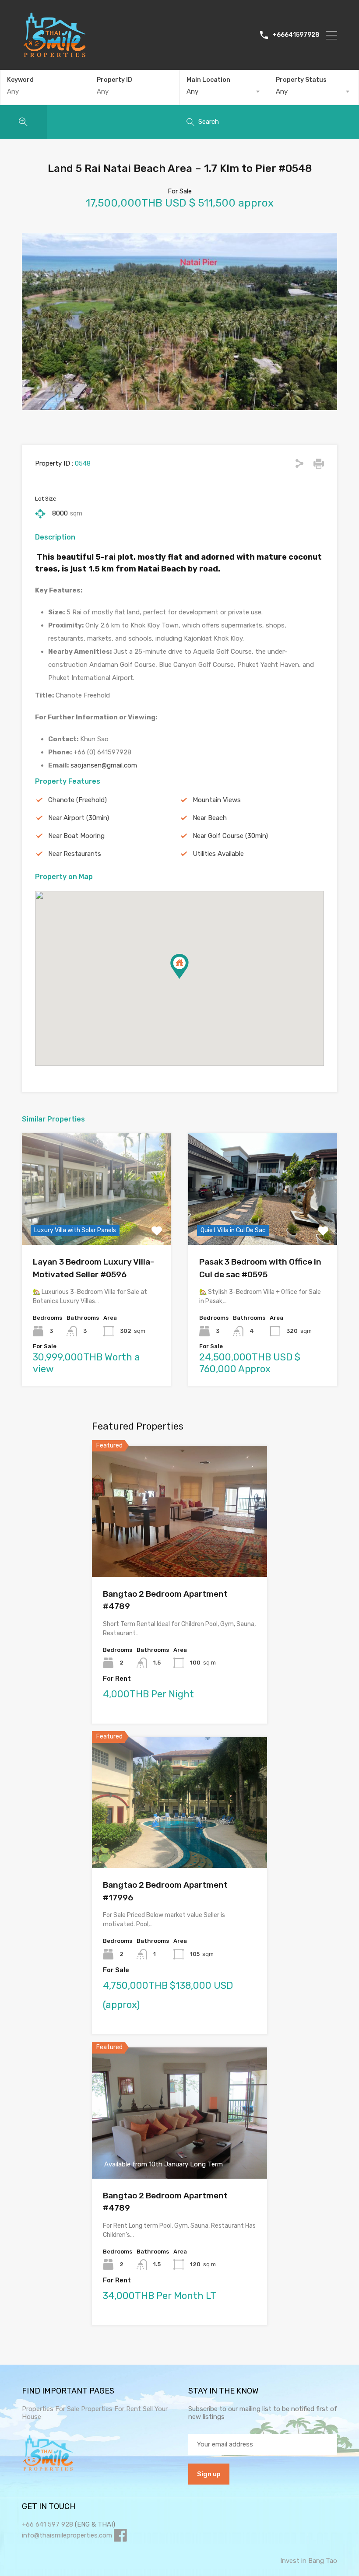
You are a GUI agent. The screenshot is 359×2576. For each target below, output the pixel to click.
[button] (188, 979)
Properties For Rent (112, 2409)
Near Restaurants (75, 854)
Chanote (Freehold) (77, 800)
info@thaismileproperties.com (67, 2535)
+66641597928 (296, 35)
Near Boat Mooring (76, 836)
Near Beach (210, 818)
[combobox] (225, 91)
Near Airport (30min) (79, 818)
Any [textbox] (192, 91)
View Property (97, 1223)
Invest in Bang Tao (309, 2561)
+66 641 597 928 (48, 2524)
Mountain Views (217, 800)
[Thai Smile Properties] (55, 55)
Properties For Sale (51, 2409)
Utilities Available (218, 854)
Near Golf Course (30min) (230, 836)
